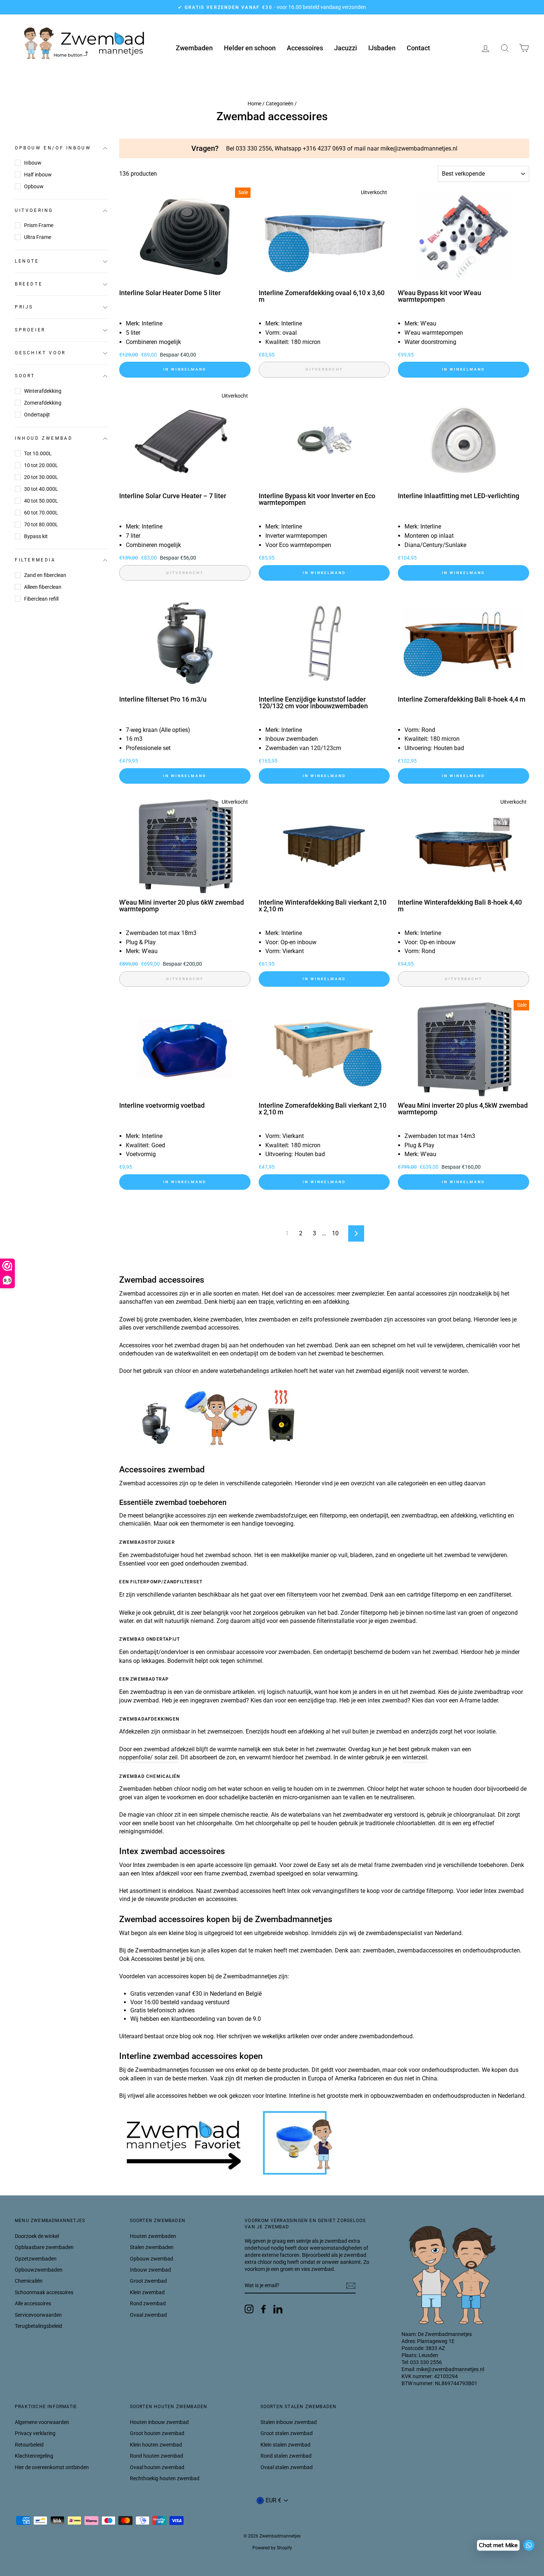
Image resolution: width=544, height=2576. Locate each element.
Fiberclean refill (41, 599)
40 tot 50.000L (41, 501)
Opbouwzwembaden (39, 2270)
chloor (183, 1371)
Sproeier (30, 330)
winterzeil (415, 1757)
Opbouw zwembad (152, 2259)
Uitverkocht (324, 369)
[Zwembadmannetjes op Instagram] (249, 2309)
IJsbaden (382, 48)
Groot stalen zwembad (287, 2433)
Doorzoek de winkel (37, 2236)
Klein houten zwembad (156, 2445)
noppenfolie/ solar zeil (148, 1757)
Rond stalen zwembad (286, 2456)
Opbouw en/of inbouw (53, 148)
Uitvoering (34, 210)
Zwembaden (194, 48)
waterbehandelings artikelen (256, 1371)
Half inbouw (38, 175)
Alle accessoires (33, 2303)
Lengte (27, 261)
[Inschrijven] (351, 2286)
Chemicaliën (29, 2281)
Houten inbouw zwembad (159, 2422)
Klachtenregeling (34, 2456)
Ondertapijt (37, 415)
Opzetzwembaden (36, 2259)
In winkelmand (185, 369)
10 (335, 1233)
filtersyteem (302, 1595)
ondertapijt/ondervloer (159, 1652)
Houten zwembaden (153, 2236)
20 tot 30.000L (41, 477)
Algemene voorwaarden (42, 2422)
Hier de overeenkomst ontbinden (52, 2467)
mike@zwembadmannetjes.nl (450, 2369)
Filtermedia (35, 560)
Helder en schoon (250, 48)
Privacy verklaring (35, 2433)
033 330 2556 (426, 2362)
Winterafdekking (43, 391)
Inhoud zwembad (44, 439)
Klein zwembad (147, 2292)
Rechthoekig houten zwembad (165, 2478)
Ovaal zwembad (148, 2315)
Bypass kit (36, 536)
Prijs (24, 307)
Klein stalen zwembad (286, 2445)
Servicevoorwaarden (38, 2315)
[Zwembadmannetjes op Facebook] (263, 2309)
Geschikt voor (40, 353)
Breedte (29, 284)
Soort (25, 376)
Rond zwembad (148, 2303)
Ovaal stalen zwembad (287, 2467)
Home (254, 104)
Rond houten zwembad (157, 2456)
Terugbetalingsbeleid (38, 2326)
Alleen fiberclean (43, 587)
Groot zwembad (148, 2281)
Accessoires (305, 48)
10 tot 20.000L (41, 465)
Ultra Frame (38, 237)
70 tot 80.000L (41, 524)
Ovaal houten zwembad (157, 2467)
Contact (418, 48)
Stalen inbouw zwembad (289, 2422)
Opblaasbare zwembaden (44, 2247)
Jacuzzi (346, 48)
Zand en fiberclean (45, 575)
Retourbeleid (29, 2445)
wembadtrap (150, 1692)
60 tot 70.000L (41, 513)
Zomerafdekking (43, 403)
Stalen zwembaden (152, 2247)
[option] (272, 7)
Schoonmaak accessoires (44, 2292)
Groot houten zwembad (157, 2433)
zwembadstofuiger (155, 1555)
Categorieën (280, 104)
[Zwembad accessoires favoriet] (230, 2174)
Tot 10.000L (38, 453)
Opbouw (34, 186)
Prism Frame (39, 225)
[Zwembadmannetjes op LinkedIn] (278, 2309)
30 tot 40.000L (41, 489)
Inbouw (33, 163)
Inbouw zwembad (150, 2270)
